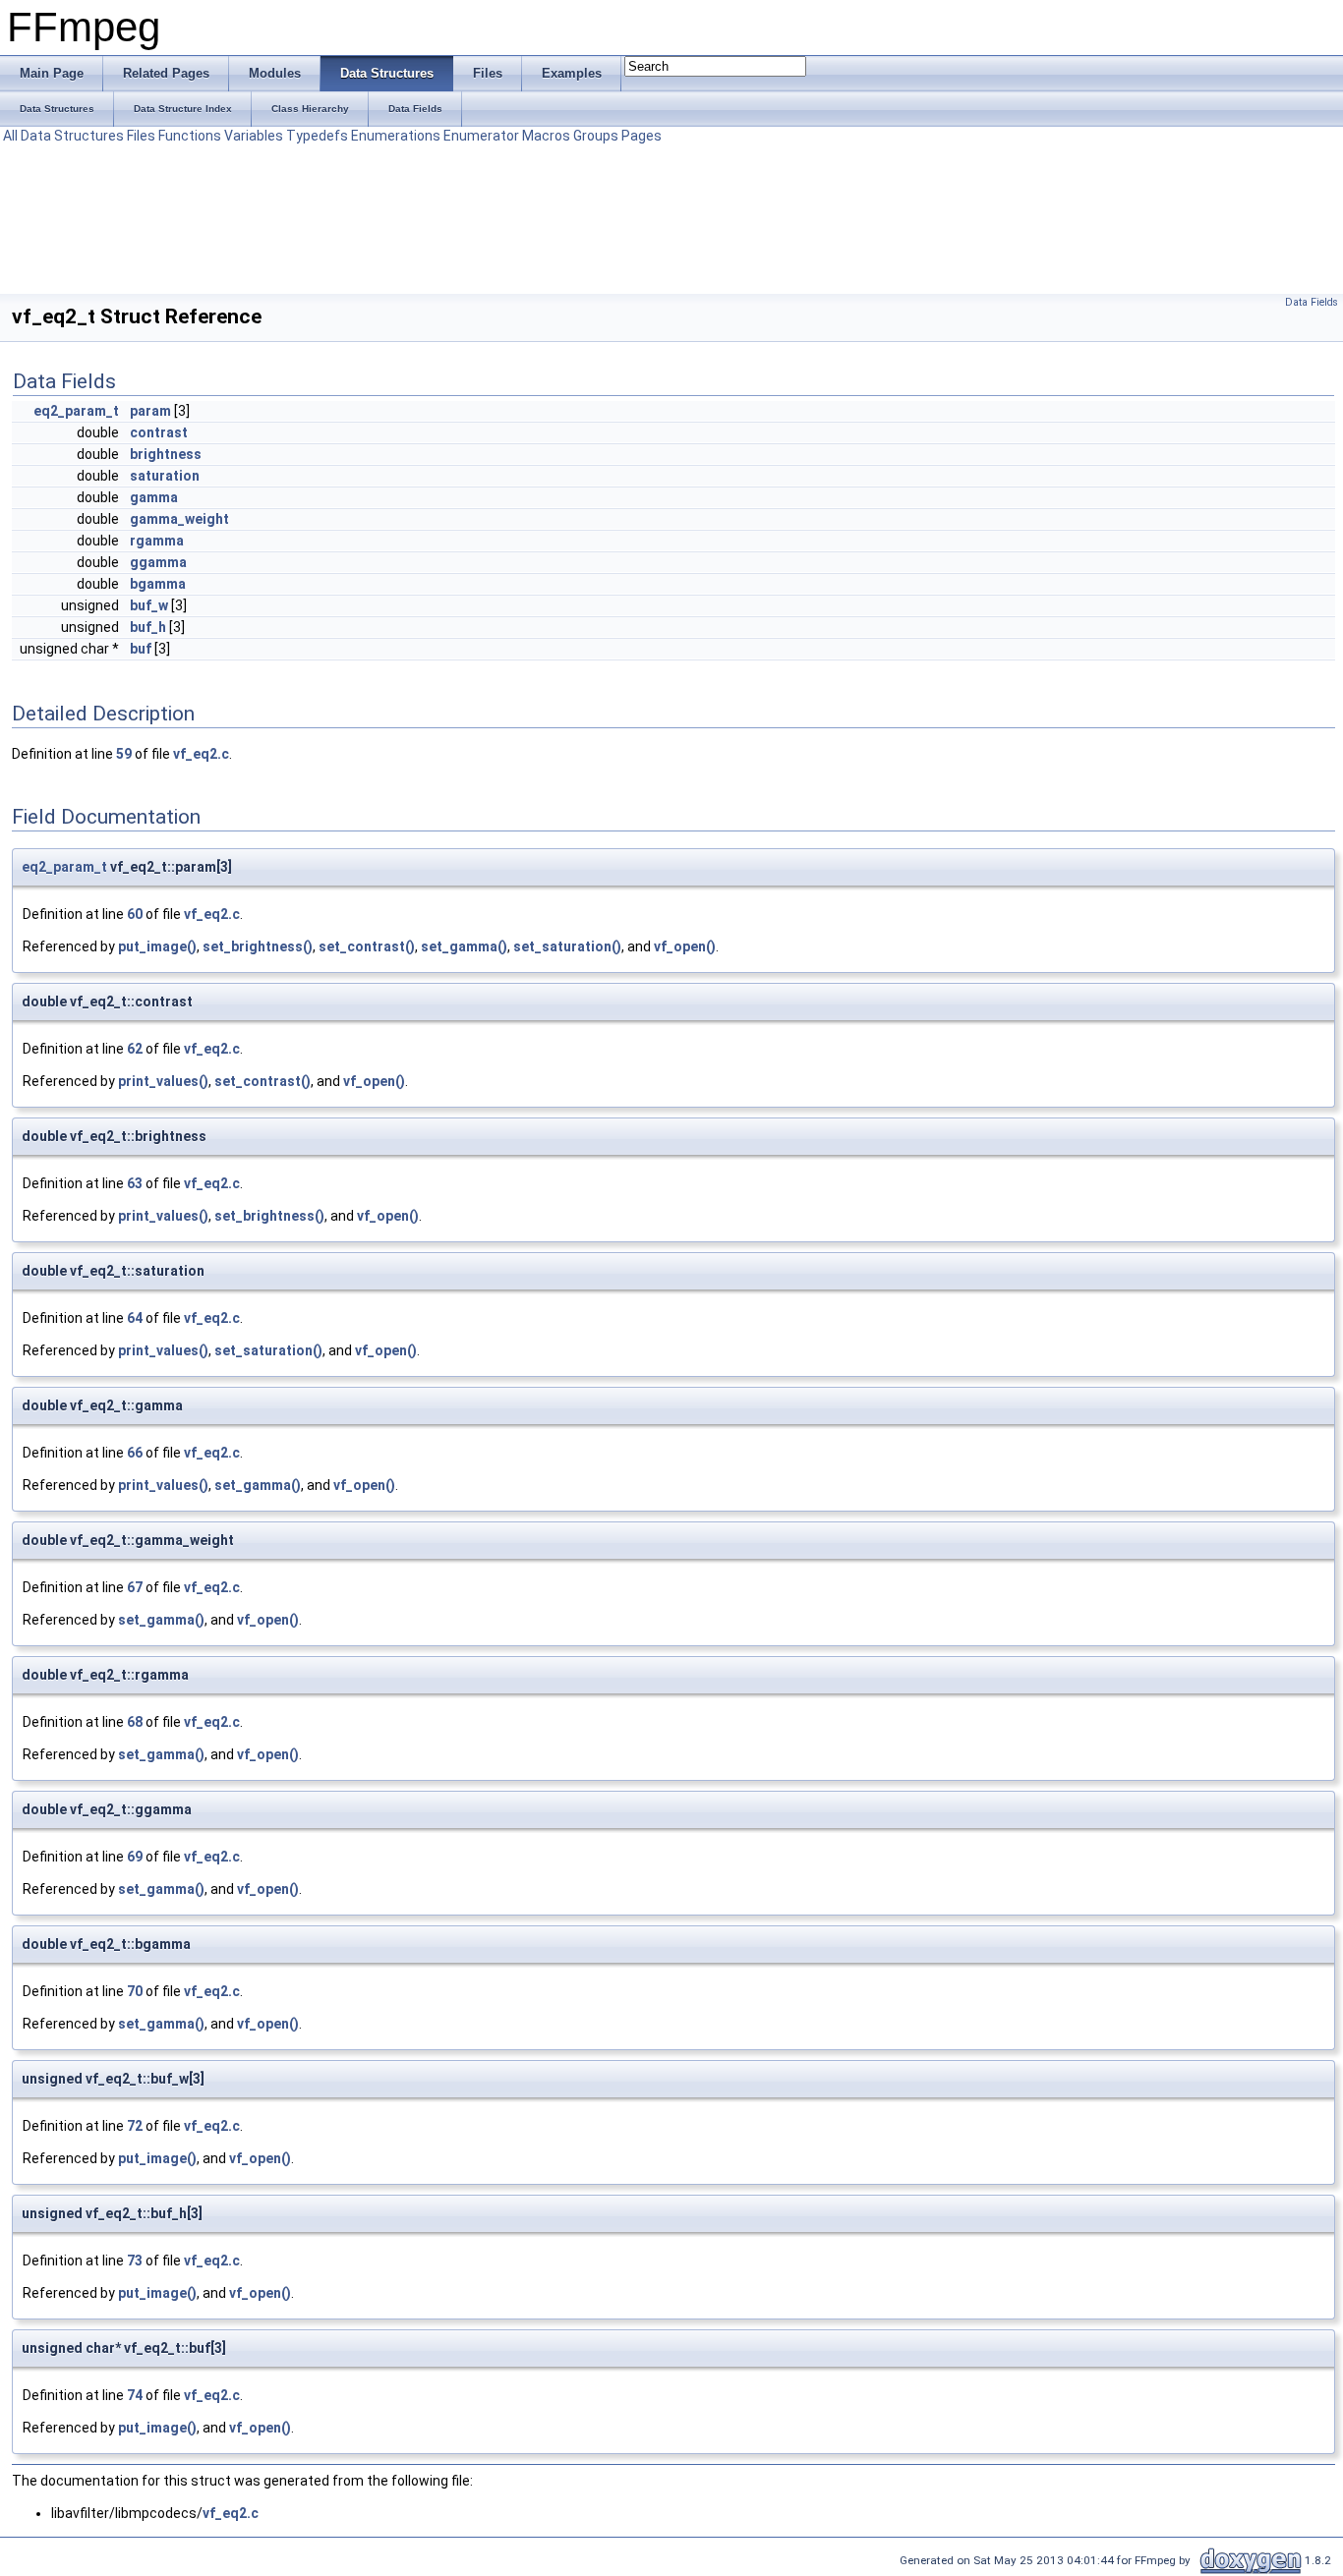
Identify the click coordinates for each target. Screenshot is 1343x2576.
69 (135, 1857)
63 (135, 1183)
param (150, 411)
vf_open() (685, 946)
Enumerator (481, 136)
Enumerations (396, 136)
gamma (154, 497)
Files (141, 136)
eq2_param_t (76, 411)
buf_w (149, 605)
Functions (190, 136)
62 (135, 1049)
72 (135, 2126)
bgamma (158, 584)
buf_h (148, 627)
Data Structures (72, 136)
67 (135, 1587)
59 (124, 754)
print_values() (163, 1081)
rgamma (157, 541)
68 (135, 1722)
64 (135, 1318)
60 (135, 914)
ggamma (158, 562)
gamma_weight (179, 519)
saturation (165, 476)
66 (135, 1453)
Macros (546, 136)
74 (135, 2395)
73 (135, 2261)
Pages (642, 136)
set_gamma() (464, 946)
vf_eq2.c (201, 754)
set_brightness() (258, 946)
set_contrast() (367, 946)
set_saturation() (567, 946)
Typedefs (317, 136)
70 (135, 1991)
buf (141, 649)
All (10, 136)
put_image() (157, 946)
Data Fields (1312, 302)
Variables (254, 136)
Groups (596, 136)
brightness (166, 454)
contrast (159, 432)
